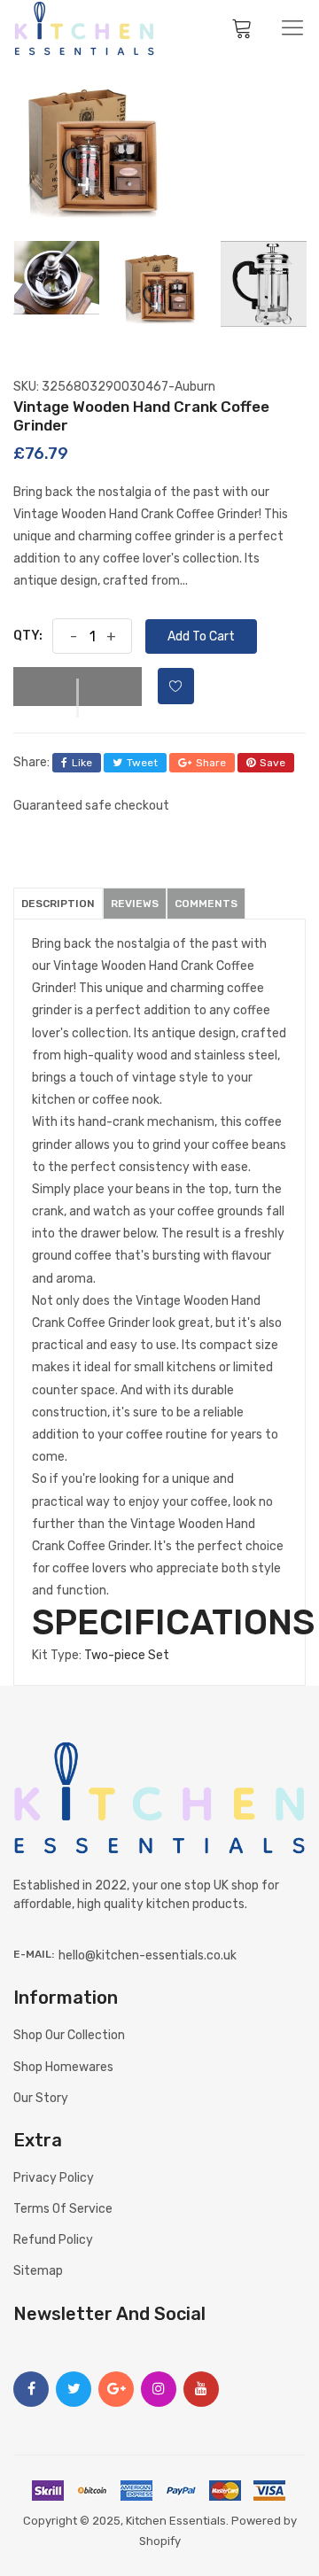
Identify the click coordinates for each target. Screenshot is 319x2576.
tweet (142, 763)
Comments (206, 904)
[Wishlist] (176, 686)
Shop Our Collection (69, 2035)
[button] (78, 687)
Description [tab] (58, 904)
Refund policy (53, 2240)
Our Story (41, 2098)
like (82, 763)
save (272, 763)
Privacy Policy (54, 2178)
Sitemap (38, 2271)
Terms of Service (63, 2209)
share (211, 763)
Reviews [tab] (135, 904)
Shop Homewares (63, 2067)
